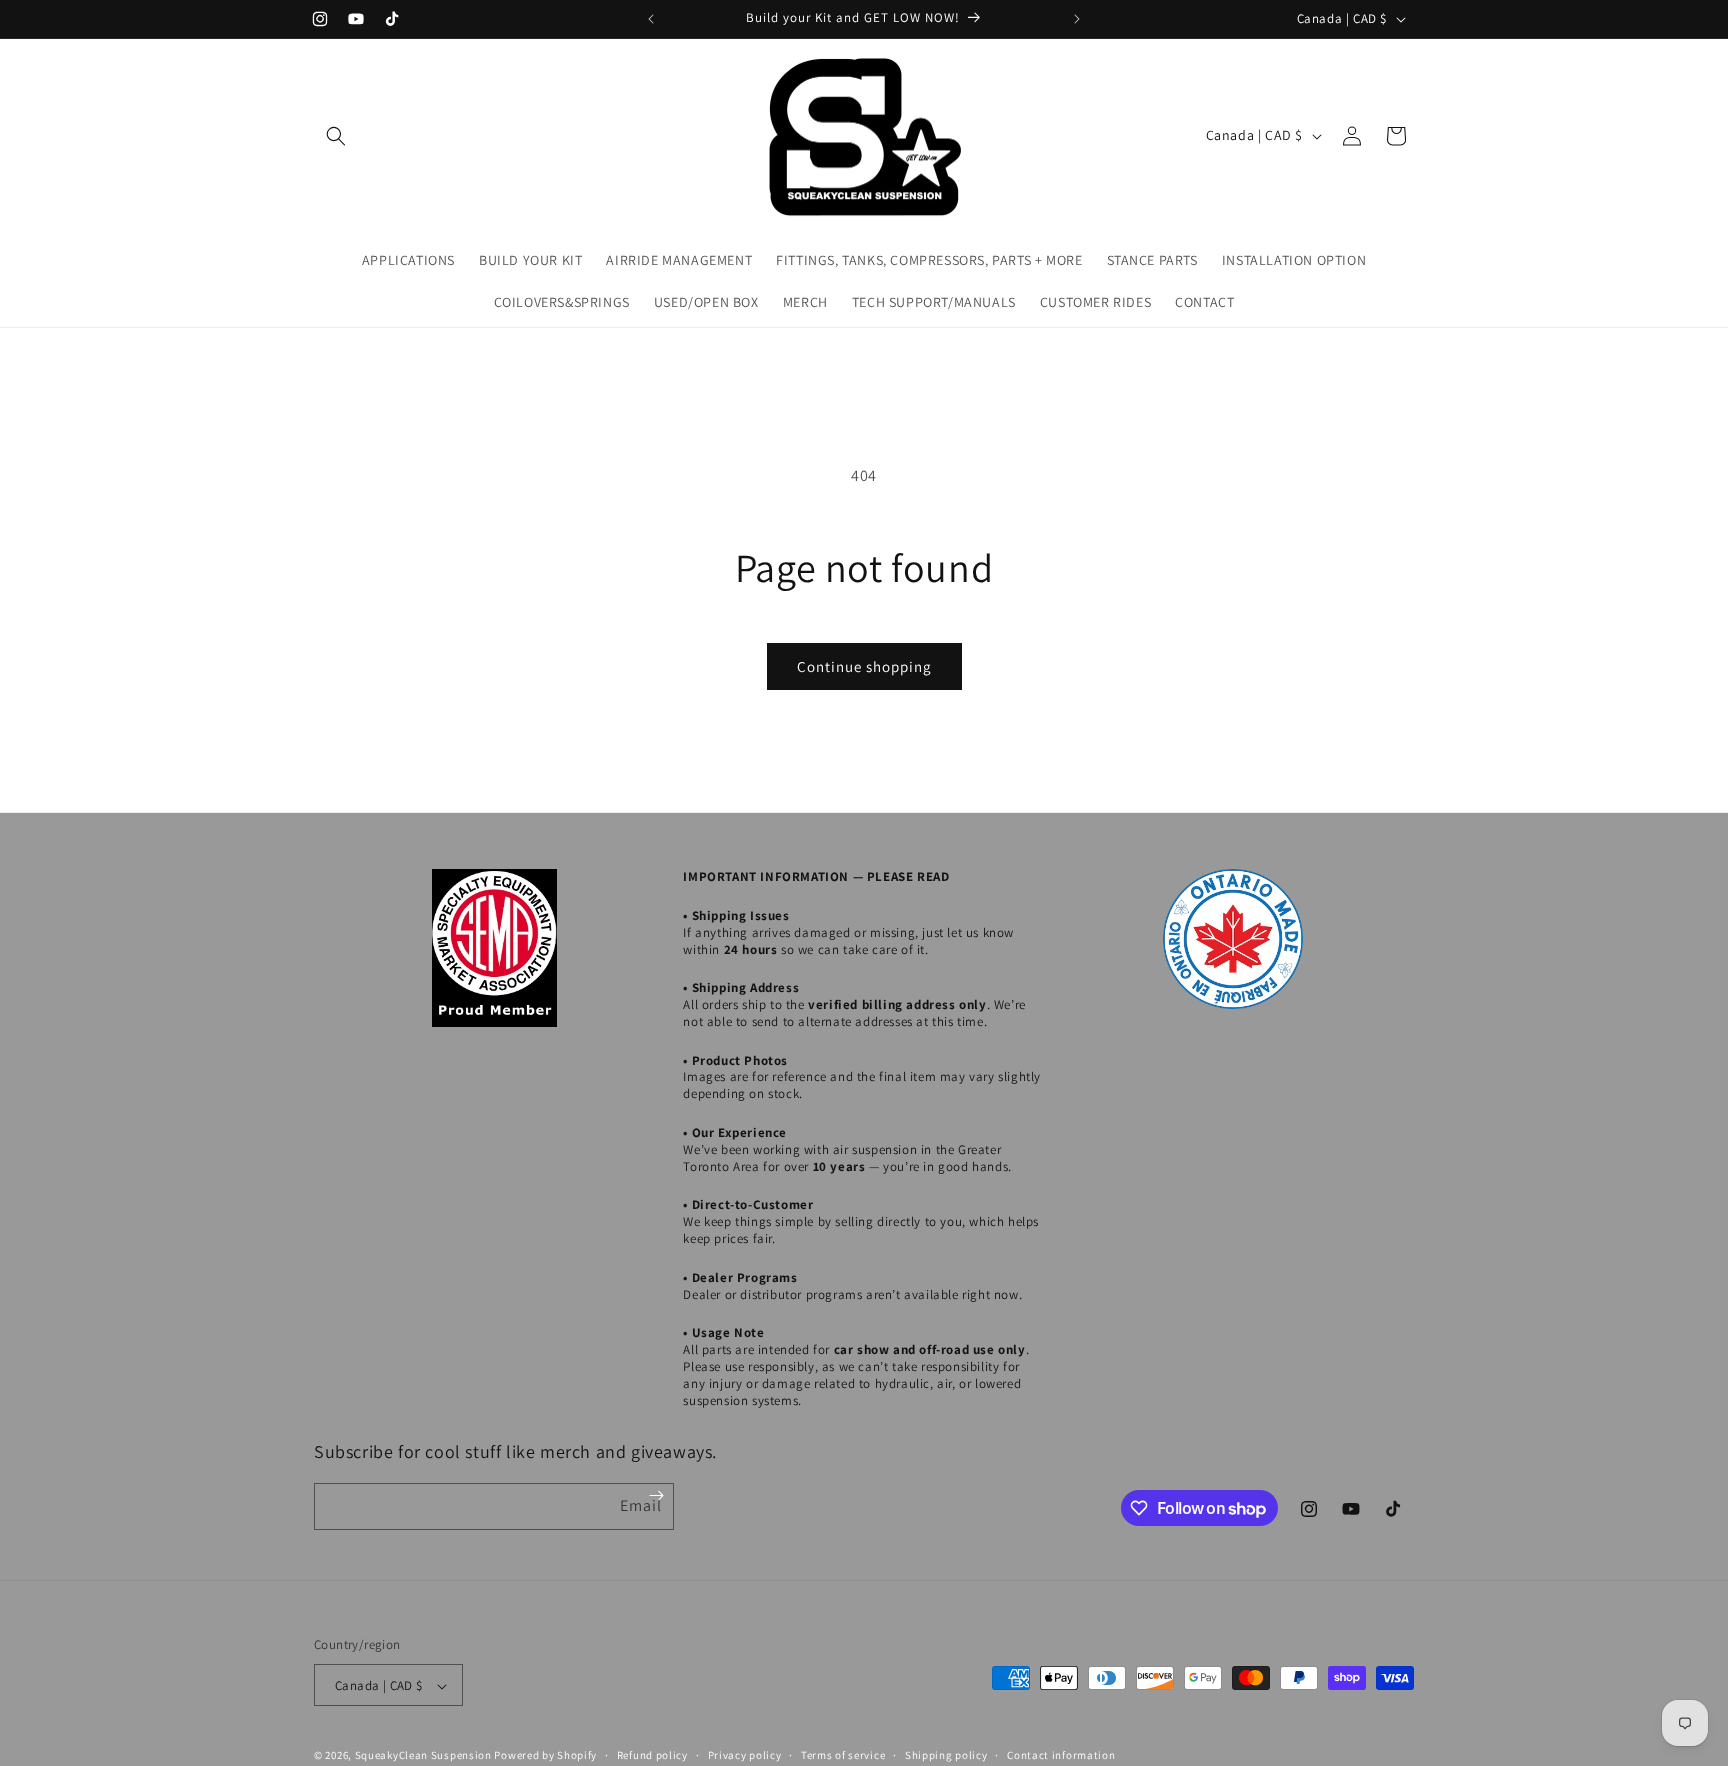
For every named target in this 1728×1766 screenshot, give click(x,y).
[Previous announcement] (651, 19)
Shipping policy (946, 1755)
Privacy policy (745, 1755)
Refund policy (652, 1755)
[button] (336, 136)
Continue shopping (864, 666)
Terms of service (843, 1755)
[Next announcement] (1077, 19)
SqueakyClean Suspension (425, 1756)
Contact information (1061, 1755)
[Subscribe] (656, 1495)
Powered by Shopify (545, 1756)
